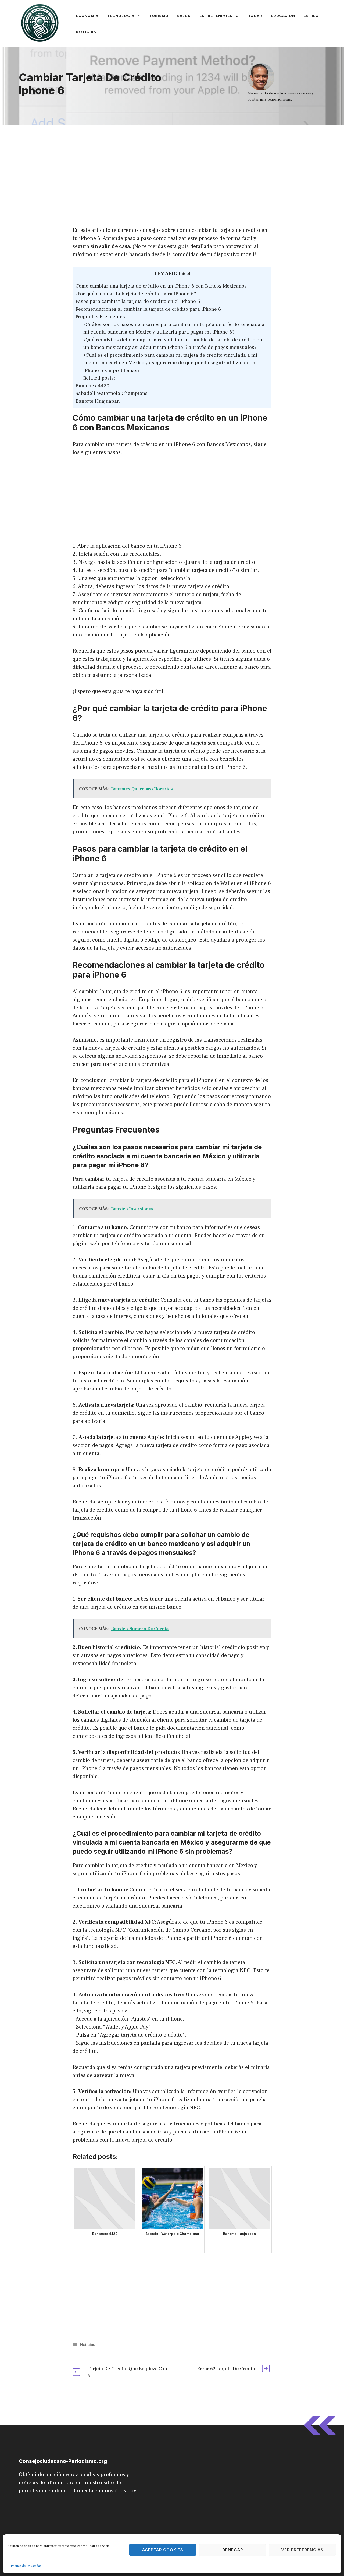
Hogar (255, 16)
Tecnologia (121, 16)
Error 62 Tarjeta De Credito (227, 2369)
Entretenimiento (219, 16)
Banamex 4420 (92, 386)
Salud (184, 16)
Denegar (233, 2550)
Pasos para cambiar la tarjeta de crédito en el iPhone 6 (138, 301)
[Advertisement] (172, 165)
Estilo (311, 16)
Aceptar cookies (163, 2550)
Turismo (159, 16)
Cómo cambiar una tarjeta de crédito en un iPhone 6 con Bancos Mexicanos (161, 286)
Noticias (86, 32)
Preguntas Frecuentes (100, 317)
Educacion (283, 16)
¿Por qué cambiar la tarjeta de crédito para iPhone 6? (136, 294)
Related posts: (99, 378)
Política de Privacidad (26, 2566)
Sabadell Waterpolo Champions (112, 393)
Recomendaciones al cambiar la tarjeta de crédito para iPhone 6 (148, 309)
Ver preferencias (302, 2550)
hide (185, 274)
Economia (87, 16)
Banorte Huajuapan (98, 401)
